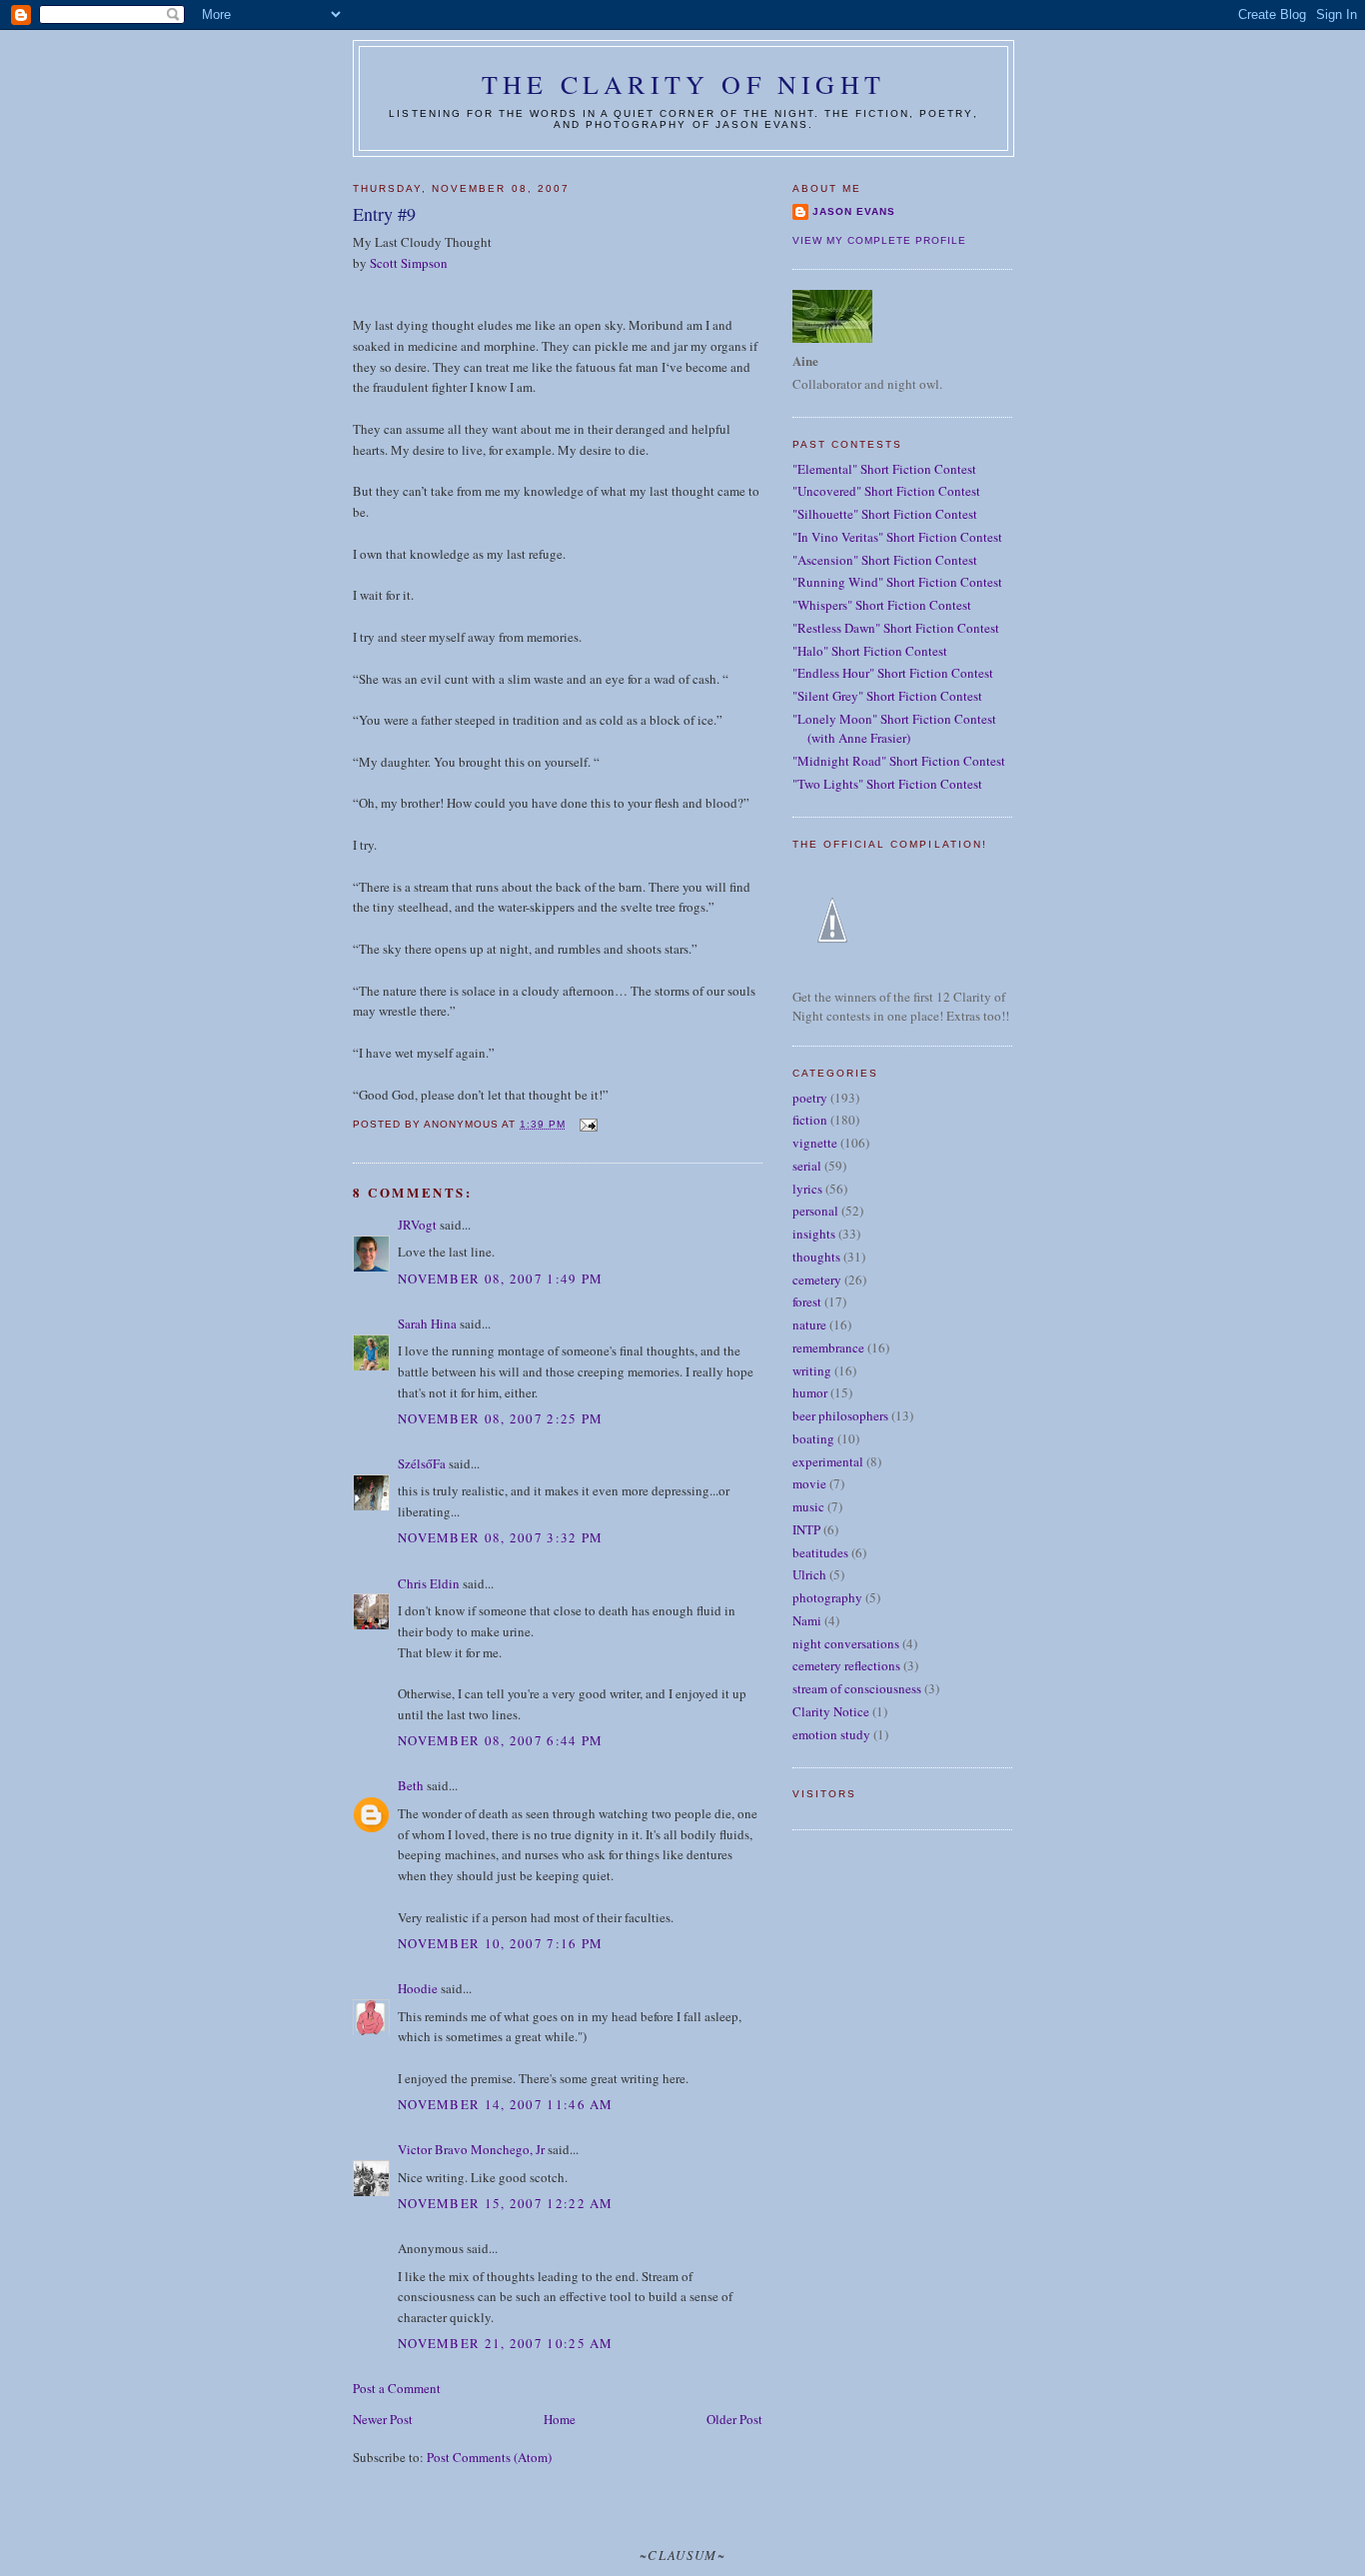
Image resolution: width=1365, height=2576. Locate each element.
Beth (411, 1785)
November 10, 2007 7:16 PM (501, 1943)
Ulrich (809, 1574)
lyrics (807, 1189)
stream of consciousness (857, 1688)
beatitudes (820, 1552)
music (808, 1506)
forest (807, 1301)
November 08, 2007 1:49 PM (501, 1279)
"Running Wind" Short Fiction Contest (897, 582)
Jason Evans (854, 211)
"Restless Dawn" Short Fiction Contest (896, 628)
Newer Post (383, 2419)
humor (810, 1392)
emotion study (831, 1734)
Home (560, 2419)
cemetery (817, 1280)
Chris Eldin (429, 1583)
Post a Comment (397, 2388)
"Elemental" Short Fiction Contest (884, 469)
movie (809, 1483)
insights (814, 1234)
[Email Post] (587, 1124)
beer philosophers (840, 1415)
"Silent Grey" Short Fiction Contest (887, 696)
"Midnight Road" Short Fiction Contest (899, 761)
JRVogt (417, 1225)
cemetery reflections (846, 1665)
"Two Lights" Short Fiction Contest (887, 784)
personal (815, 1211)
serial (807, 1166)
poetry (810, 1098)
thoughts (816, 1257)
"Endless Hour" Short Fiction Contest (893, 673)
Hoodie (418, 1988)
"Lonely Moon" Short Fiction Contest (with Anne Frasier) (894, 729)
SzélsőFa (422, 1463)
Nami (807, 1620)
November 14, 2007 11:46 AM (506, 2104)
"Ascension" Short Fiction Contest (885, 560)
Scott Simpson (409, 263)
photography (827, 1597)
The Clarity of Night (683, 84)
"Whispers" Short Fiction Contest (882, 605)
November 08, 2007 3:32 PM (501, 1537)
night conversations (846, 1643)
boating (813, 1438)
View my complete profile (879, 240)
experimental (828, 1461)
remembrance (828, 1347)
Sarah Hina (427, 1323)
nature (809, 1324)
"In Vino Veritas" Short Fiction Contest (897, 537)
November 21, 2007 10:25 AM (506, 2343)
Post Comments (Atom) (489, 2457)
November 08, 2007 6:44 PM (501, 1740)
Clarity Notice (831, 1711)
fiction (810, 1120)
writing (812, 1370)
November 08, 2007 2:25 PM (501, 1418)
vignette (815, 1143)
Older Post (734, 2419)
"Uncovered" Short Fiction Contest (886, 491)
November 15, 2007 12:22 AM (506, 2203)
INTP (806, 1529)
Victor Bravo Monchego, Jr (471, 2149)
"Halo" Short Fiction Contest (870, 651)
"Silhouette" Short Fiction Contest (885, 514)
